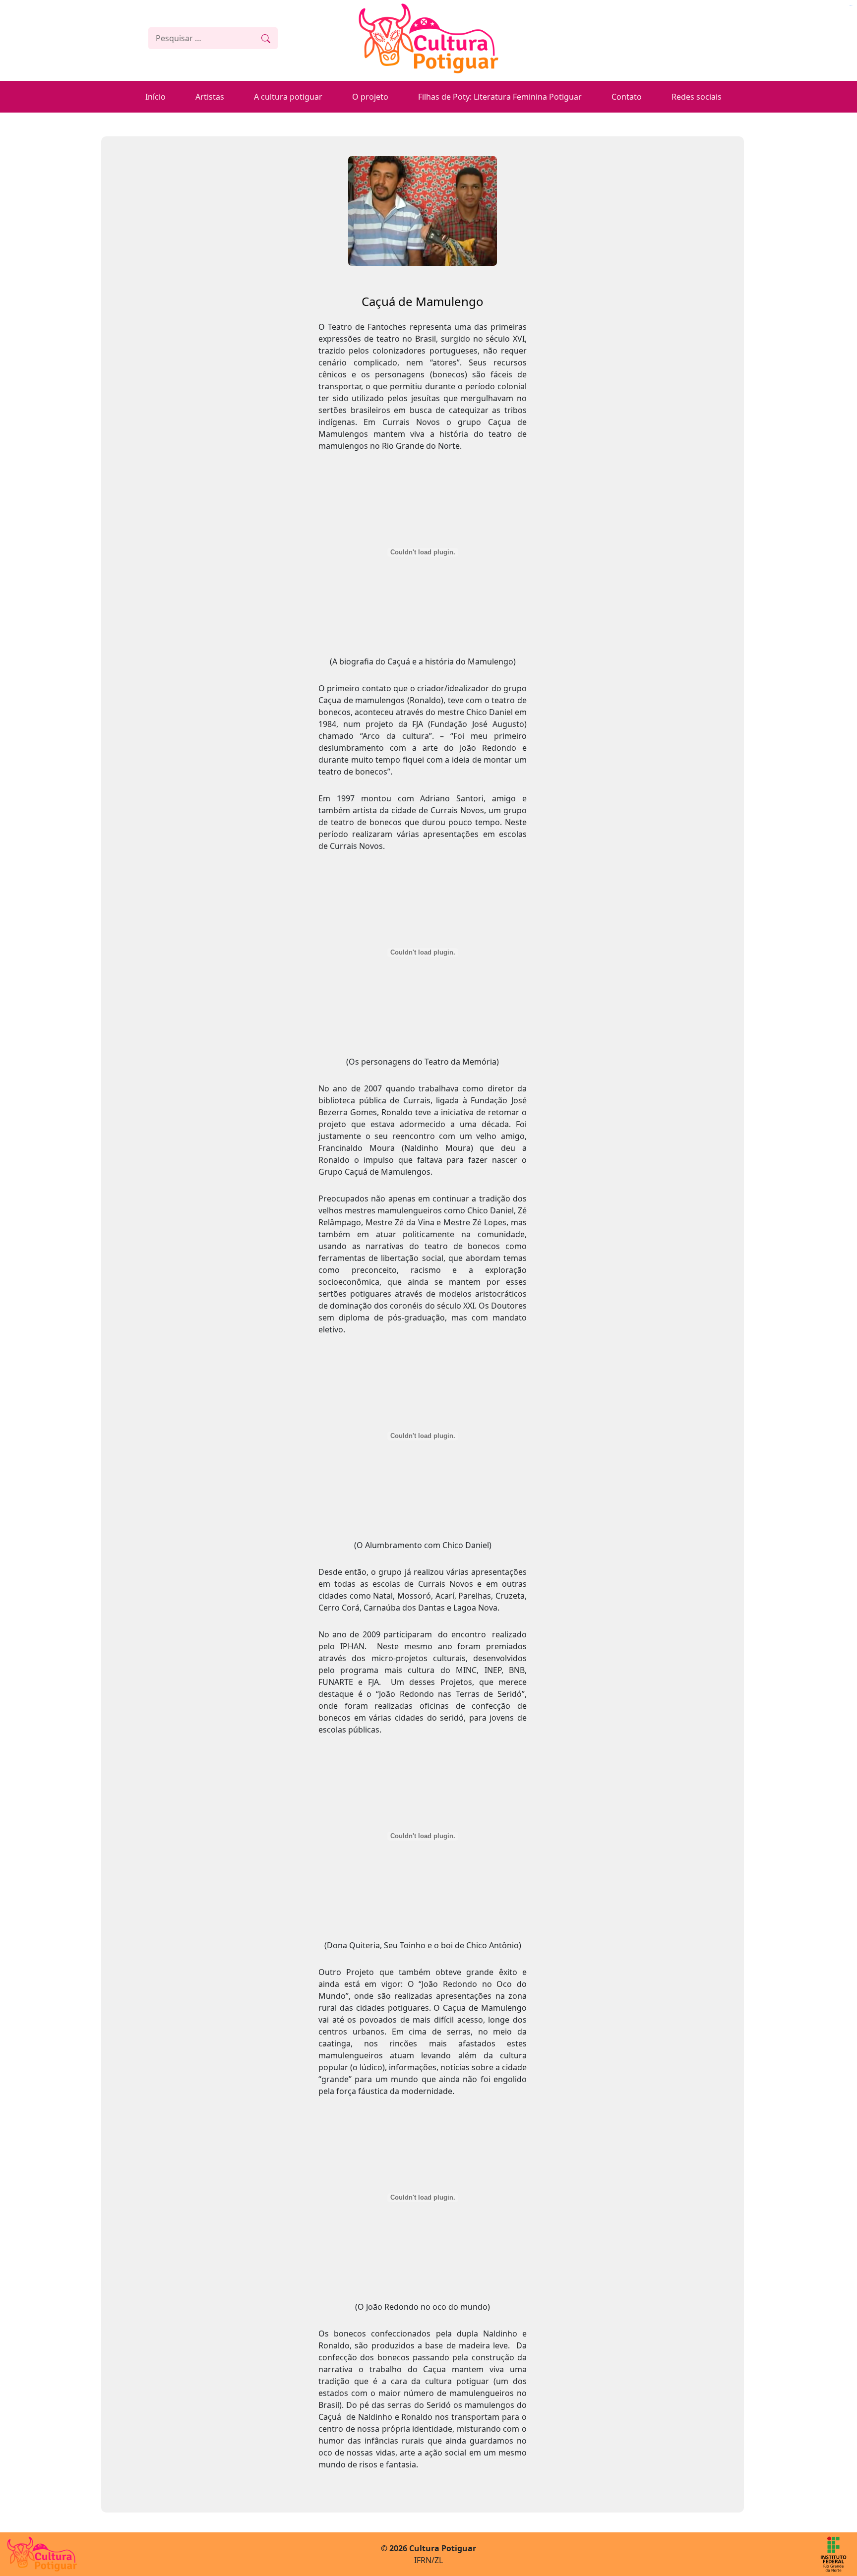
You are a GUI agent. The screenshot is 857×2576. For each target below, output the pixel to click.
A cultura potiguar (288, 97)
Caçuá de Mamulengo (423, 301)
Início (155, 97)
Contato (627, 97)
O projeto (370, 97)
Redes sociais (697, 97)
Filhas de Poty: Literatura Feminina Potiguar (500, 97)
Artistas (210, 97)
